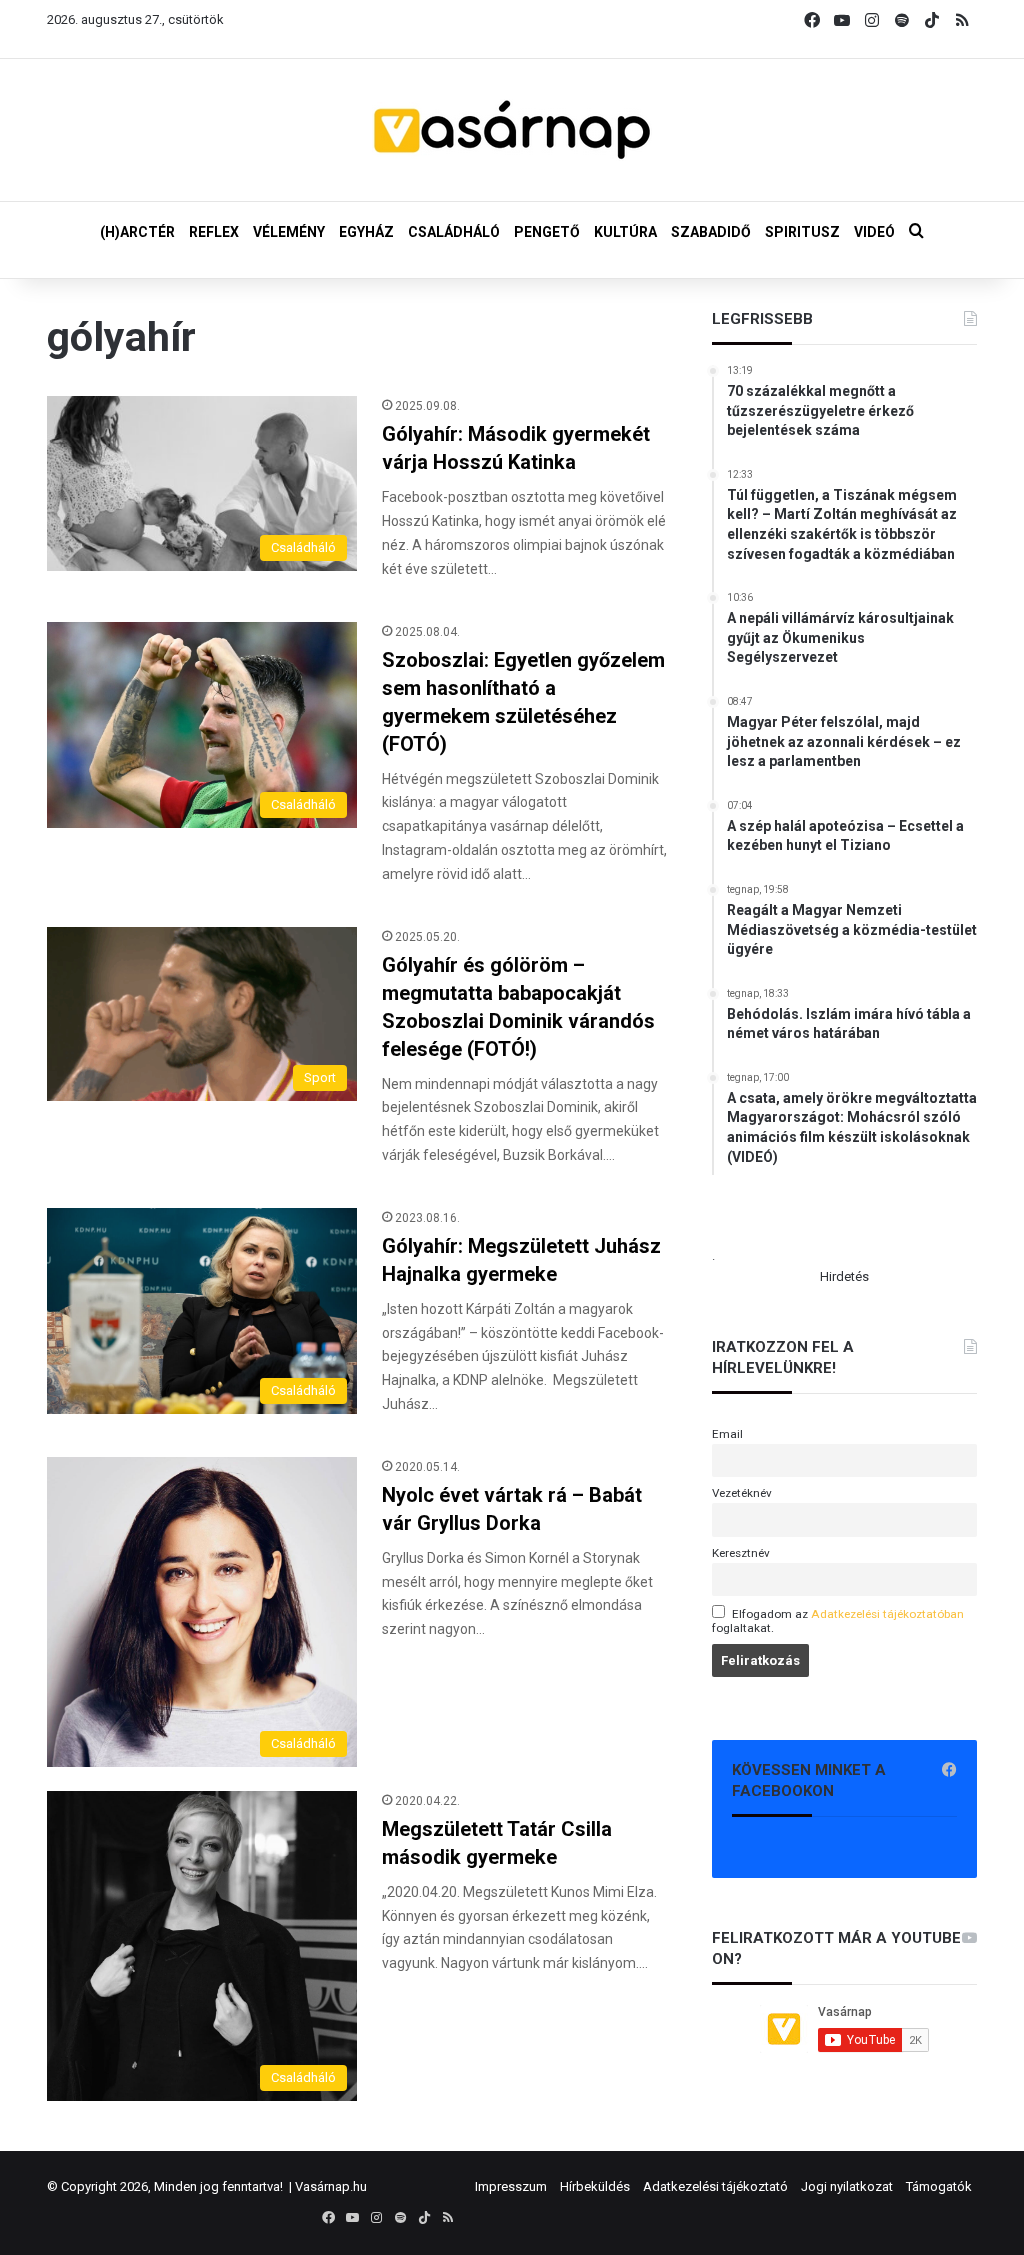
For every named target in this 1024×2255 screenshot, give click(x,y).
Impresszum (511, 2186)
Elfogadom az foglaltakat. (838, 1621)
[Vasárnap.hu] (512, 130)
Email (727, 1434)
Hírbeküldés (595, 2186)
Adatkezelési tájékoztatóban (887, 1614)
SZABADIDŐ (711, 232)
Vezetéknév (742, 1493)
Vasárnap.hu (331, 2186)
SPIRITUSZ (802, 232)
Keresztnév (741, 1553)
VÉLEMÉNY (289, 232)
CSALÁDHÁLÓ (454, 232)
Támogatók (939, 2186)
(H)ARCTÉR (137, 232)
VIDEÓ (874, 232)
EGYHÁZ (366, 232)
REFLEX (214, 232)
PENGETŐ (547, 232)
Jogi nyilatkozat (847, 2186)
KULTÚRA (625, 232)
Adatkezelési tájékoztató (715, 2186)
